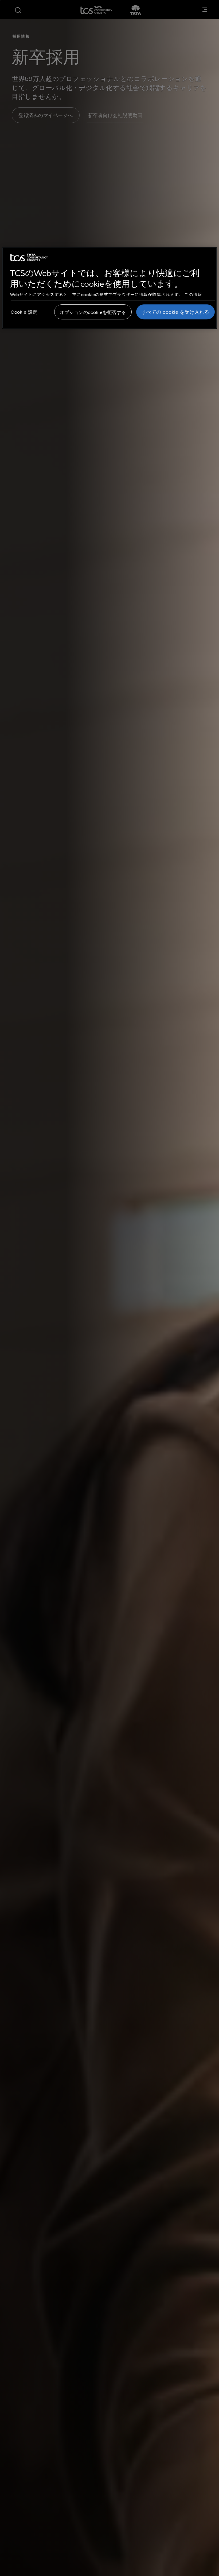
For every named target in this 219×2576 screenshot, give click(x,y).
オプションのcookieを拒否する (93, 312)
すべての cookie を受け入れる (175, 312)
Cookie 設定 (24, 312)
